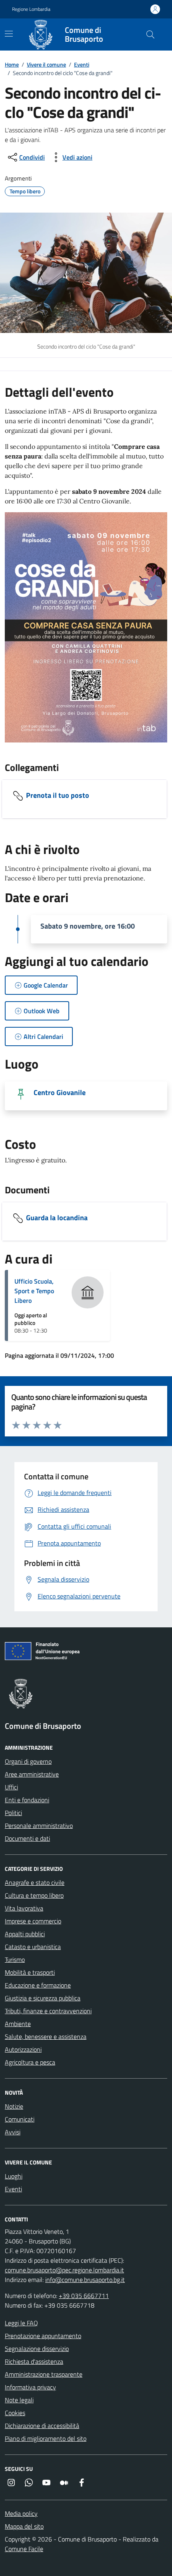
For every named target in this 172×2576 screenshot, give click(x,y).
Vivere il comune (46, 64)
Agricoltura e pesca (30, 2062)
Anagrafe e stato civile (35, 1882)
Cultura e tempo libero (34, 1895)
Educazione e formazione (38, 1985)
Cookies (15, 2413)
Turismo (15, 1959)
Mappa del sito (24, 2526)
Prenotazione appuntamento (43, 2336)
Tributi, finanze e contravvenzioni (48, 2011)
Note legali (19, 2400)
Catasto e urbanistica (33, 1947)
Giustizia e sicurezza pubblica (43, 1998)
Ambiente (18, 2024)
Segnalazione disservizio (37, 2349)
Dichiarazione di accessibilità (42, 2426)
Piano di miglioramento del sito (46, 2438)
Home (12, 64)
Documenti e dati (27, 1838)
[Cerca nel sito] (150, 34)
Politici (13, 1813)
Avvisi (13, 2132)
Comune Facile (24, 2549)
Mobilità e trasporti (30, 1972)
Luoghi (14, 2176)
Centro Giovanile (60, 1092)
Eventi (82, 64)
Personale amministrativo (39, 1826)
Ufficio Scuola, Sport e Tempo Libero (34, 1291)
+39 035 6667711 (84, 2296)
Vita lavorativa (24, 1908)
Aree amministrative (32, 1774)
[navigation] (9, 34)
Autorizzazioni (23, 2049)
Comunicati (20, 2119)
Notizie (14, 2106)
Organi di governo (28, 1761)
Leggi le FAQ (21, 2323)
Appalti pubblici (25, 1934)
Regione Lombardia (31, 9)
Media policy (21, 2513)
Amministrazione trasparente (44, 2374)
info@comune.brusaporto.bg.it (85, 2280)
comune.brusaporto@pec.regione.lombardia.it (64, 2270)
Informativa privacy (30, 2387)
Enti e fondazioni (27, 1800)
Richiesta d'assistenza (34, 2361)
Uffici (11, 1787)
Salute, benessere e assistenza (46, 2036)
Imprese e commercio (33, 1921)
